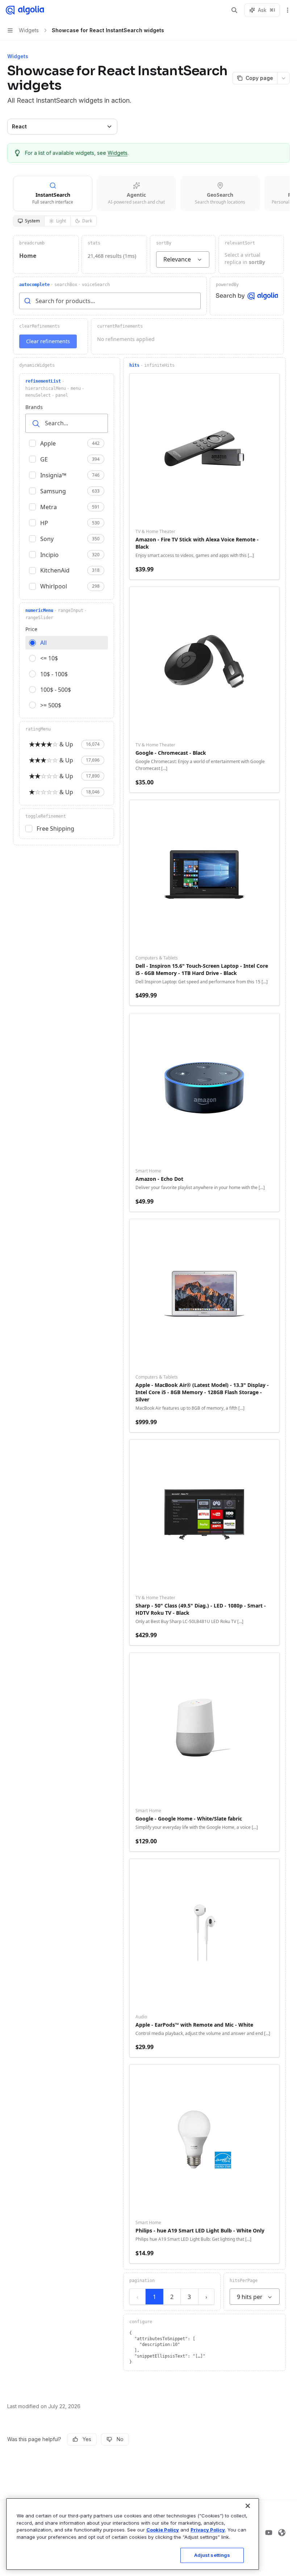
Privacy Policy (208, 2530)
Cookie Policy (163, 2530)
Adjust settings (212, 2555)
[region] (133, 2534)
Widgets (118, 153)
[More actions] (288, 10)
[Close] (248, 2506)
